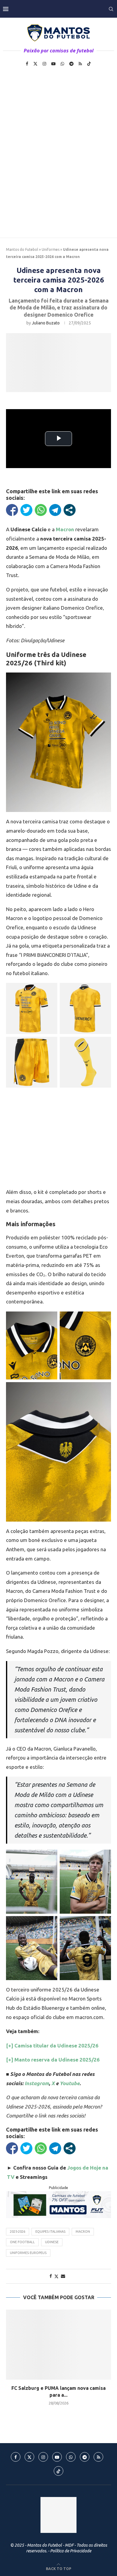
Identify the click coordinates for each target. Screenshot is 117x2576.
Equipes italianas (50, 2232)
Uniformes (51, 249)
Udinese (52, 2242)
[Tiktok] (89, 64)
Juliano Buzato (46, 323)
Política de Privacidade (71, 2551)
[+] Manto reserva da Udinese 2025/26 (53, 2060)
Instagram (37, 2083)
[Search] (111, 9)
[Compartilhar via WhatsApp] (41, 510)
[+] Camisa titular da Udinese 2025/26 (52, 2046)
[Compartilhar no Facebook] (12, 510)
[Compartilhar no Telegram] (55, 510)
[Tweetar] (26, 510)
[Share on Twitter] (56, 2276)
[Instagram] (44, 64)
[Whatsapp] (62, 64)
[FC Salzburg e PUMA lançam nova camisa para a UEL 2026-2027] (58, 2344)
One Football (22, 2242)
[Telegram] (71, 64)
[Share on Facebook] (51, 2276)
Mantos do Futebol (22, 249)
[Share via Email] (63, 2276)
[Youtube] (53, 64)
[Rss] (80, 64)
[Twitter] (35, 64)
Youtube (70, 2083)
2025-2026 (18, 2232)
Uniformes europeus (28, 2253)
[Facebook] (27, 64)
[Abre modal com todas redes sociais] (70, 510)
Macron (65, 529)
